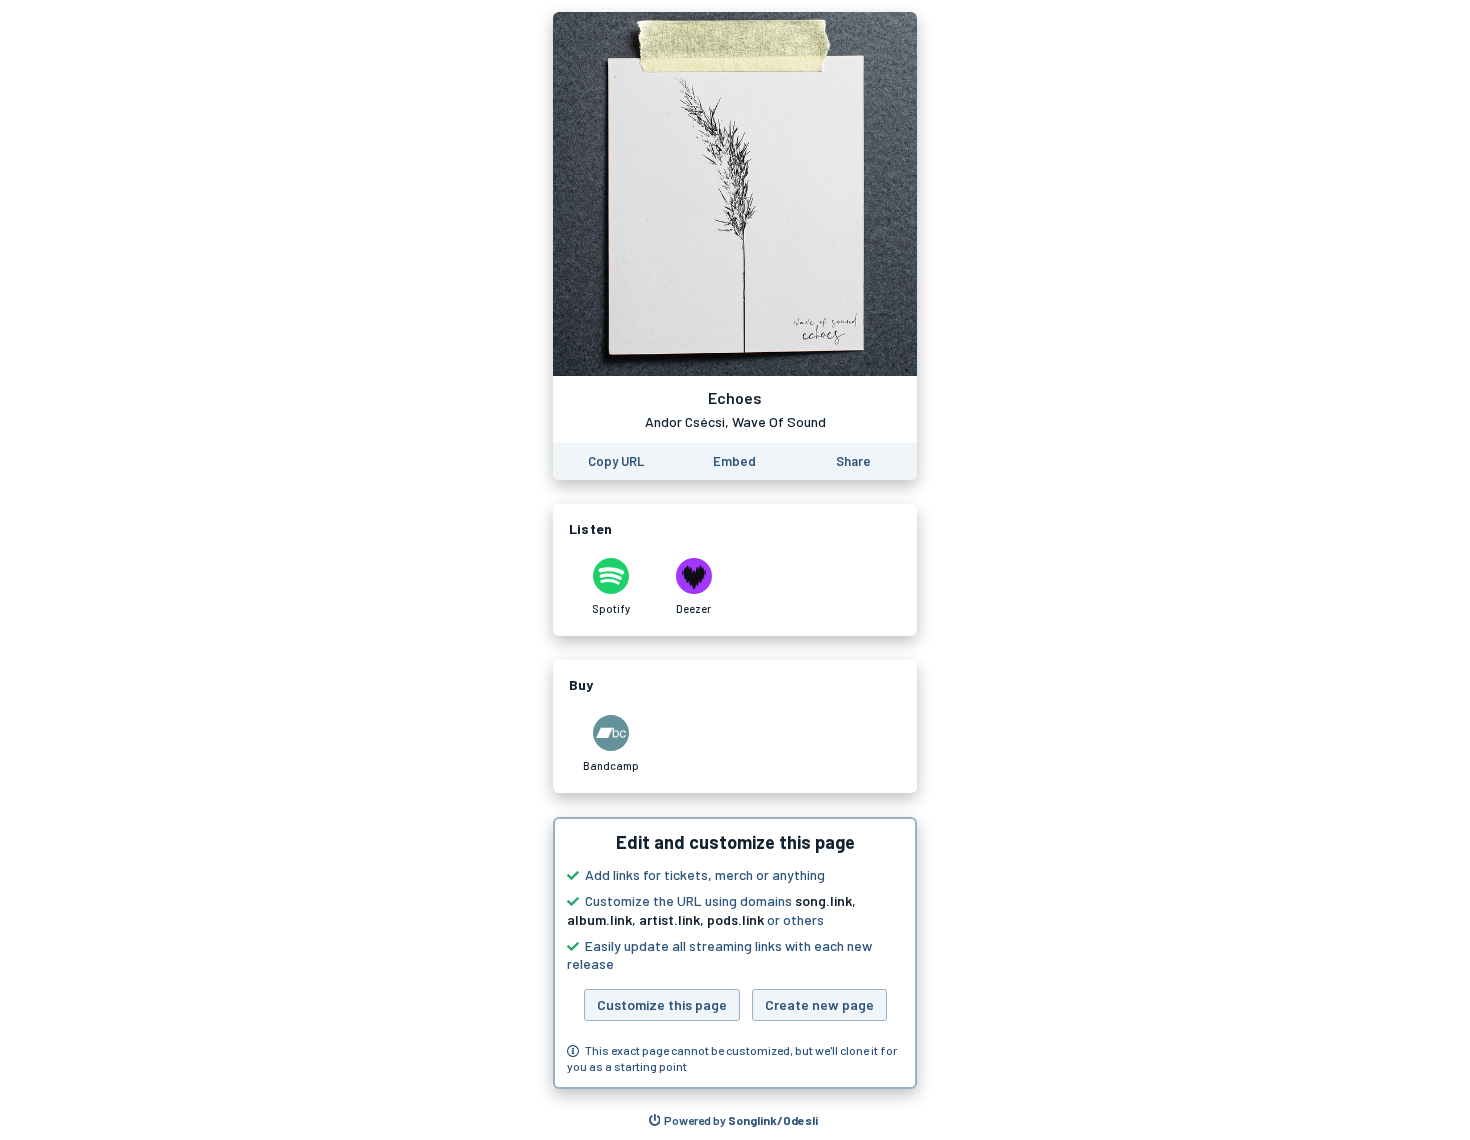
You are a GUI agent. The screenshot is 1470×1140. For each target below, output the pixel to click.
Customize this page (662, 1004)
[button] (735, 953)
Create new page (819, 1004)
